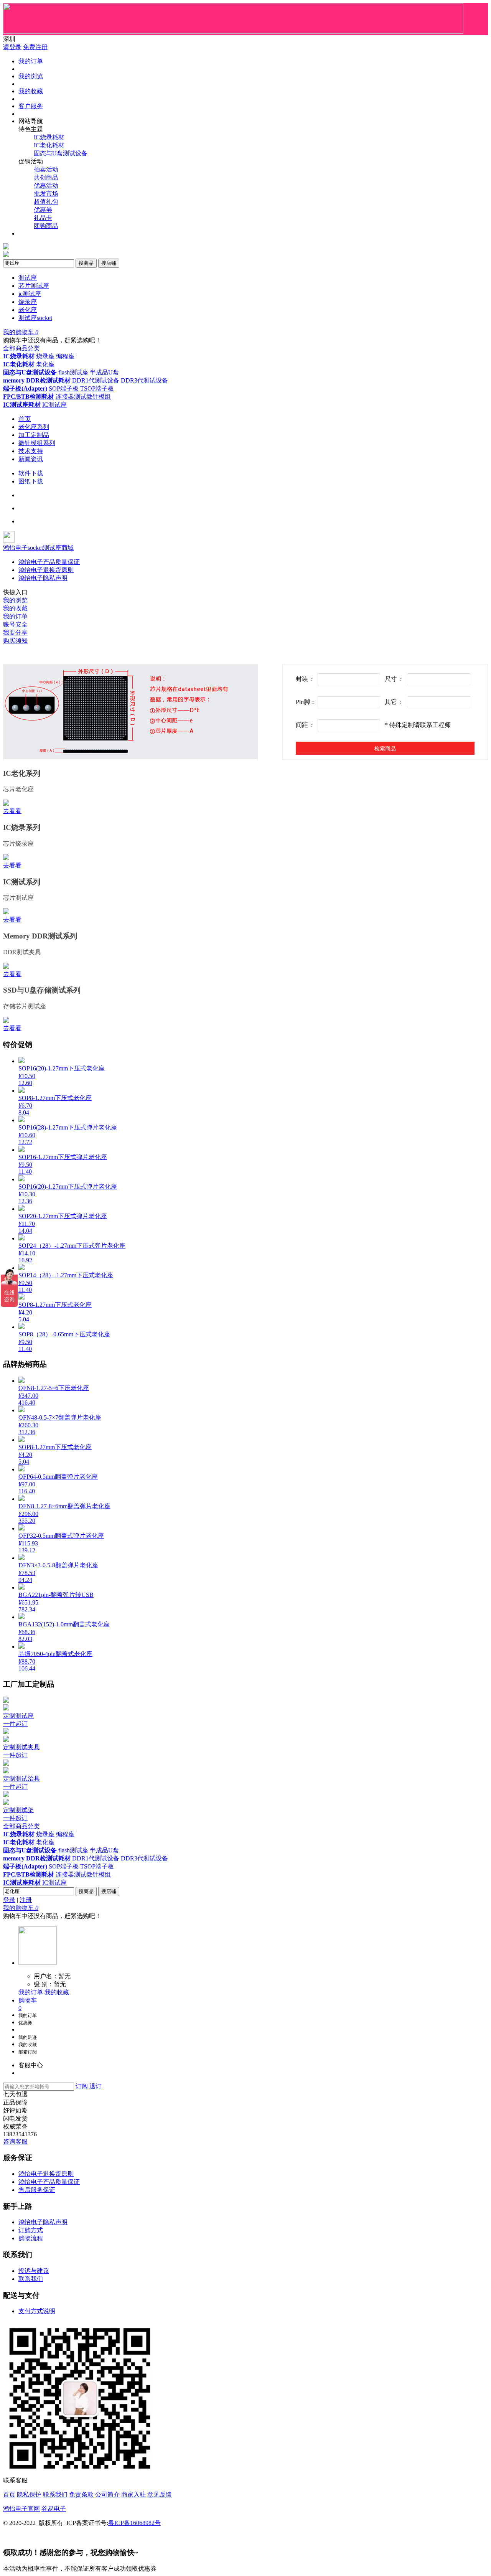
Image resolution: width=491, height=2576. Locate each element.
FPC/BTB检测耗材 (29, 397)
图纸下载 (31, 481)
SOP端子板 (64, 388)
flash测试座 (73, 372)
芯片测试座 (34, 286)
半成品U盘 (104, 372)
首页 (25, 419)
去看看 (12, 811)
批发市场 (46, 194)
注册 (26, 1900)
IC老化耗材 (49, 145)
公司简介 (107, 2494)
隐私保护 (29, 2494)
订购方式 (31, 2230)
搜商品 (86, 263)
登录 (9, 1900)
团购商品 (46, 226)
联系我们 (31, 2279)
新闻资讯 (31, 459)
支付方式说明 (37, 2311)
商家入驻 (133, 2494)
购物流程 (31, 2238)
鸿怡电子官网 (21, 2509)
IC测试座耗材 (22, 405)
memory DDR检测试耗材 (37, 380)
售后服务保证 (37, 2190)
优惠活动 (46, 186)
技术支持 (31, 451)
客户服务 (31, 106)
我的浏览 (31, 76)
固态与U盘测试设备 (61, 153)
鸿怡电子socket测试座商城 (38, 548)
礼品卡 (43, 218)
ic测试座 (30, 294)
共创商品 (46, 177)
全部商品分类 (21, 348)
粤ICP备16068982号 (134, 2523)
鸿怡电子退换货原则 (46, 570)
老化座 (28, 310)
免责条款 (81, 2494)
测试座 (28, 278)
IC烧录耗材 (49, 137)
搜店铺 (109, 263)
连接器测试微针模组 (83, 397)
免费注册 (35, 47)
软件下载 (31, 473)
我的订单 (31, 61)
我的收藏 (31, 91)
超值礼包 (46, 202)
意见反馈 (160, 2494)
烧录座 (28, 302)
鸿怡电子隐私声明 (43, 578)
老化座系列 (34, 427)
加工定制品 (34, 435)
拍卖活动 (46, 169)
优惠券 (43, 210)
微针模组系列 (37, 443)
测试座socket (35, 318)
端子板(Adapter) (25, 388)
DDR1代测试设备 (96, 380)
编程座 (65, 356)
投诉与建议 (34, 2271)
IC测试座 (54, 405)
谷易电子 (54, 2509)
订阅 (82, 2086)
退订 (96, 2086)
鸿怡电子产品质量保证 (49, 562)
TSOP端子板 (97, 388)
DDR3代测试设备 (144, 380)
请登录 (12, 47)
